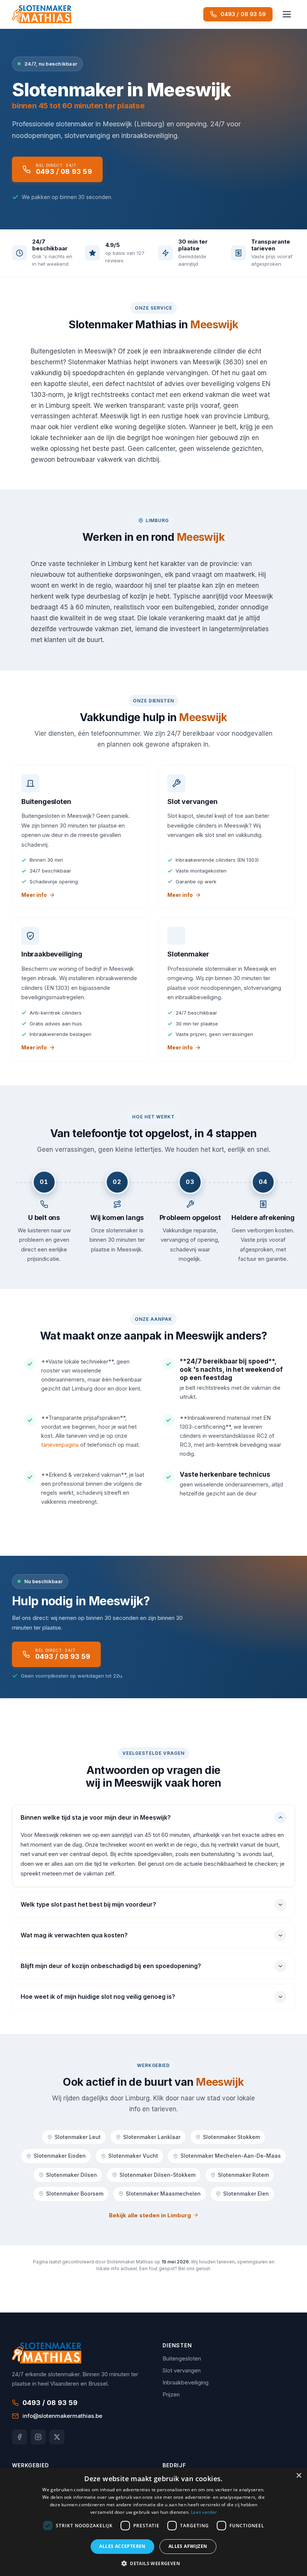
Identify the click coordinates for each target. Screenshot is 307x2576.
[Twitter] (57, 2437)
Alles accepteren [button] (122, 2546)
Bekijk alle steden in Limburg (150, 2215)
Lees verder (204, 2512)
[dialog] (153, 2522)
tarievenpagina (60, 1445)
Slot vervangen (182, 2370)
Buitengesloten (182, 2358)
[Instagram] (38, 2437)
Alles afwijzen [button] (188, 2546)
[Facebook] (19, 2437)
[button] (153, 2563)
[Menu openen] (287, 14)
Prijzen (171, 2394)
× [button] (299, 2476)
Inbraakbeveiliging (186, 2382)
